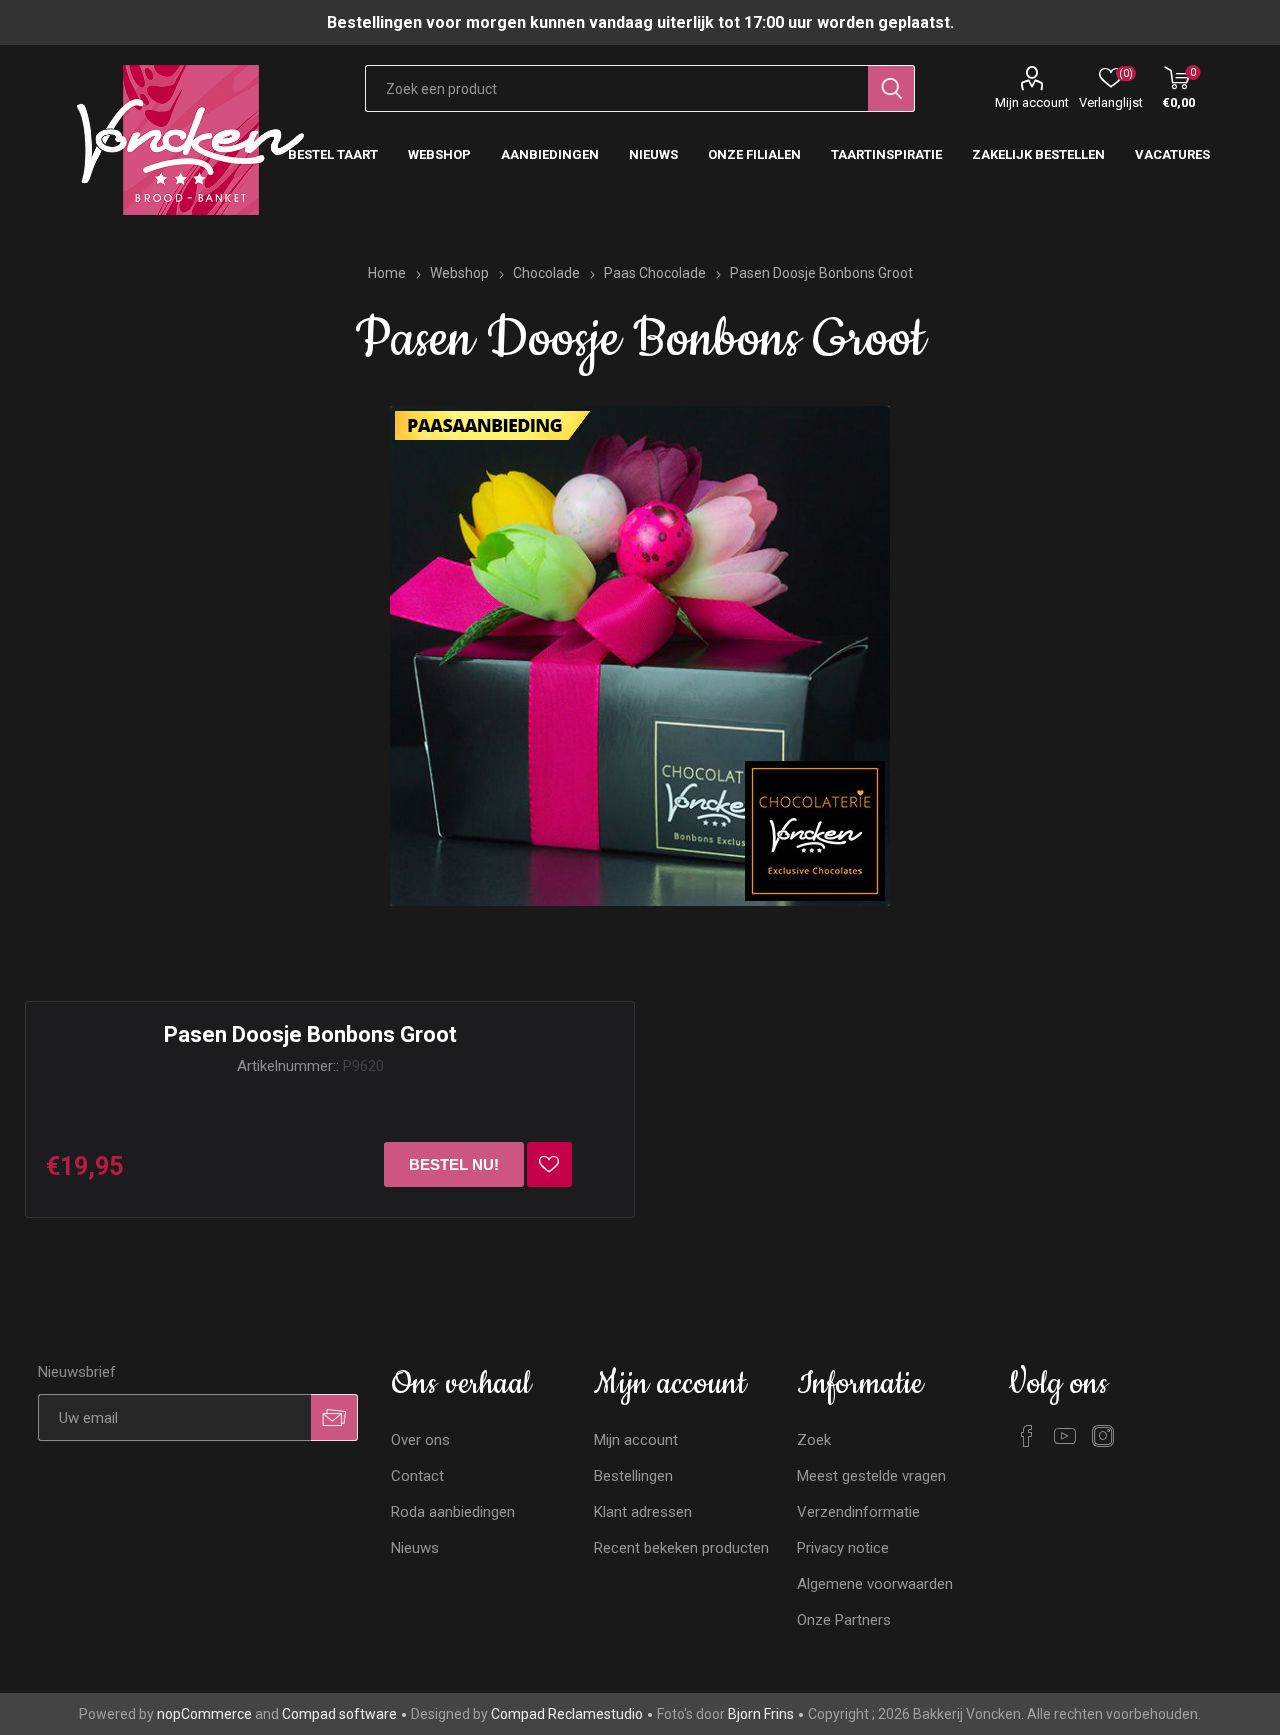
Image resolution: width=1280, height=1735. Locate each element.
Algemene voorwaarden (875, 1584)
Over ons (420, 1440)
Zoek (814, 1440)
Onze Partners (844, 1620)
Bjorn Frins (761, 1714)
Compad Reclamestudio (567, 1714)
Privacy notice (843, 1548)
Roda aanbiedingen (453, 1512)
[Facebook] (1027, 1436)
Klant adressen (643, 1512)
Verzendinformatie (858, 1512)
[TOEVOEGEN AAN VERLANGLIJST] (549, 1164)
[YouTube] (1065, 1436)
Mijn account (1032, 102)
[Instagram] (1103, 1436)
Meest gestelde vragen (871, 1476)
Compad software (339, 1714)
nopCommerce (204, 1714)
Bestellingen (633, 1476)
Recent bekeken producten (681, 1548)
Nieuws (415, 1548)
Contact (417, 1476)
